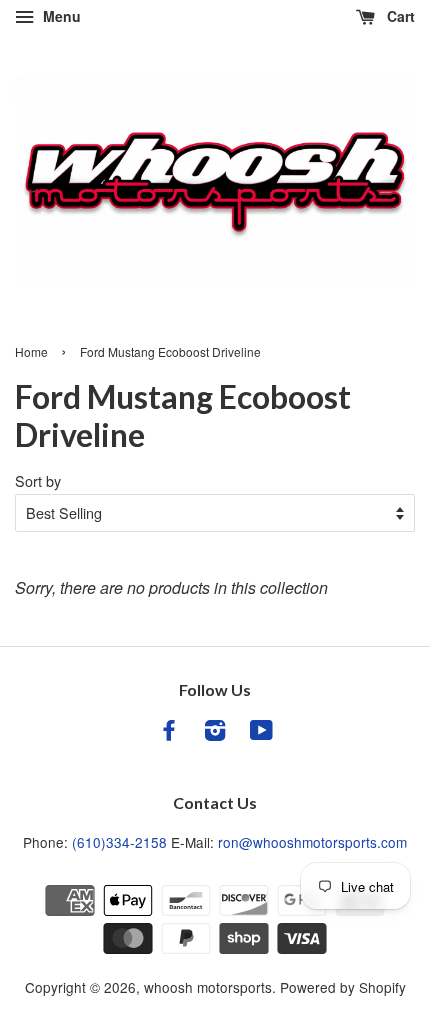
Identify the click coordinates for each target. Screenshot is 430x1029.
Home (31, 351)
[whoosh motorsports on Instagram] (215, 733)
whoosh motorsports (208, 987)
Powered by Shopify (343, 987)
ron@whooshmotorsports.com (312, 842)
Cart (399, 16)
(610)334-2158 (119, 842)
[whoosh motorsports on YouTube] (261, 733)
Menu (60, 16)
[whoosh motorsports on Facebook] (169, 733)
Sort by (38, 480)
